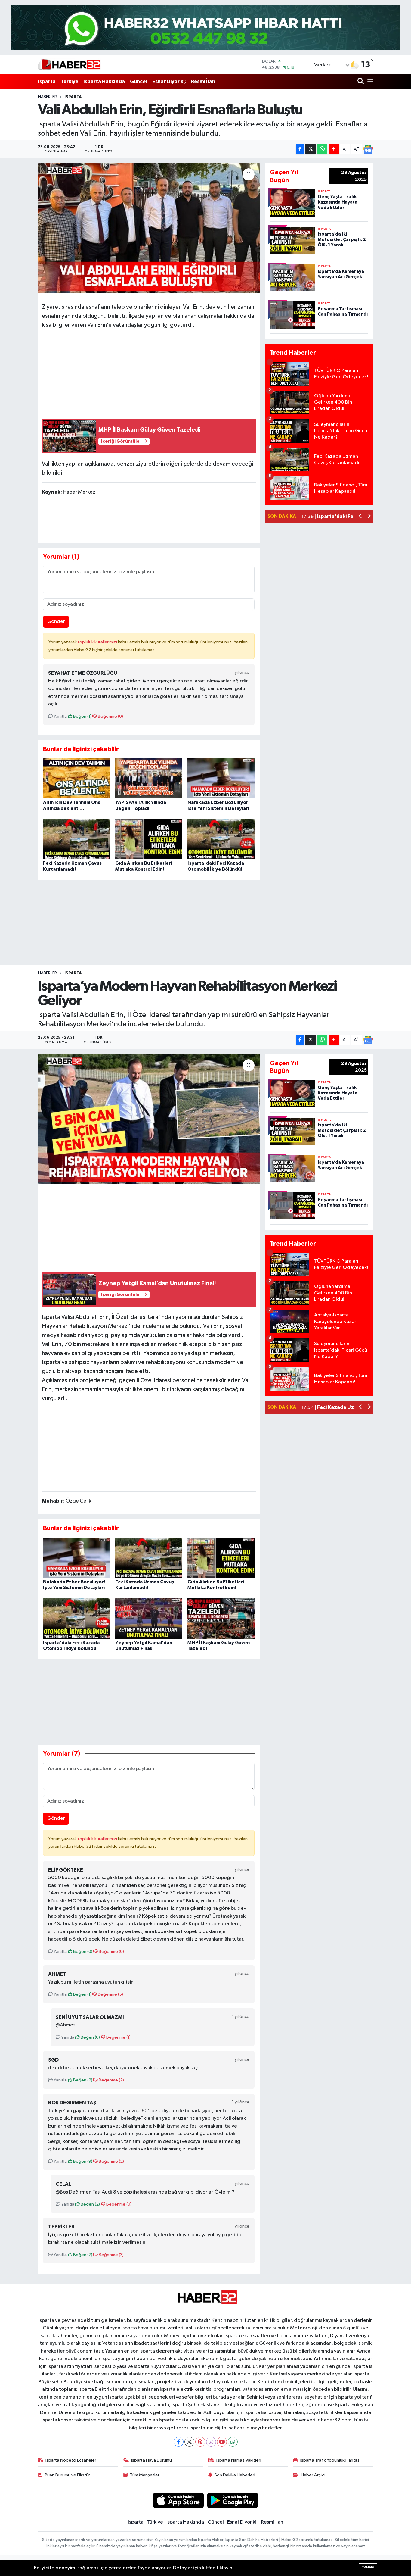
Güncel (139, 81)
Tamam (368, 2567)
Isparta (47, 81)
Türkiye (70, 81)
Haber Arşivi (313, 2475)
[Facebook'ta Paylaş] (300, 149)
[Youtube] (222, 2442)
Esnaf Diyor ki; (169, 81)
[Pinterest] (200, 2442)
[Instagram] (211, 2442)
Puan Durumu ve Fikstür (67, 2475)
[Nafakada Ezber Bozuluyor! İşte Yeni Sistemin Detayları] (221, 778)
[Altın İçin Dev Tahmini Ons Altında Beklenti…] (77, 778)
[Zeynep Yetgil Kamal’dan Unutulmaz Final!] (149, 1618)
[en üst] (206, 28)
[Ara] (361, 81)
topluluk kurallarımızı (98, 642)
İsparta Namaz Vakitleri (239, 2460)
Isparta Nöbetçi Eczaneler (71, 2460)
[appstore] (178, 2500)
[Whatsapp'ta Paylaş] (322, 149)
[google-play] (233, 2500)
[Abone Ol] (368, 149)
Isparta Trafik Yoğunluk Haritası (330, 2460)
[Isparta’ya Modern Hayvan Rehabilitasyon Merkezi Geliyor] (149, 1119)
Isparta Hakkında (104, 81)
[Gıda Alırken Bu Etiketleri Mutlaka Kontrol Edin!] (149, 839)
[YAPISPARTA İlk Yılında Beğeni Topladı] (149, 778)
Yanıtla (60, 716)
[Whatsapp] (233, 2442)
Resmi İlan (203, 81)
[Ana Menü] (369, 81)
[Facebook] (179, 2442)
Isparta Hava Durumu (151, 2460)
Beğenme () (110, 716)
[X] (189, 2442)
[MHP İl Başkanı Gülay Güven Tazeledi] (221, 1618)
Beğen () (82, 716)
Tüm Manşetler (145, 2475)
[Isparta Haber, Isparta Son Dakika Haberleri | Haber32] (69, 64)
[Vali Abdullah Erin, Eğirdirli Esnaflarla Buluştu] (149, 228)
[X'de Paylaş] (311, 149)
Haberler (47, 97)
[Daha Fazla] (334, 149)
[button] (361, 517)
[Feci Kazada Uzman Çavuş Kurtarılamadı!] (77, 839)
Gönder (56, 621)
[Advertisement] (149, 372)
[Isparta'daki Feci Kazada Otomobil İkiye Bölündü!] (221, 839)
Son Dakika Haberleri (235, 2475)
